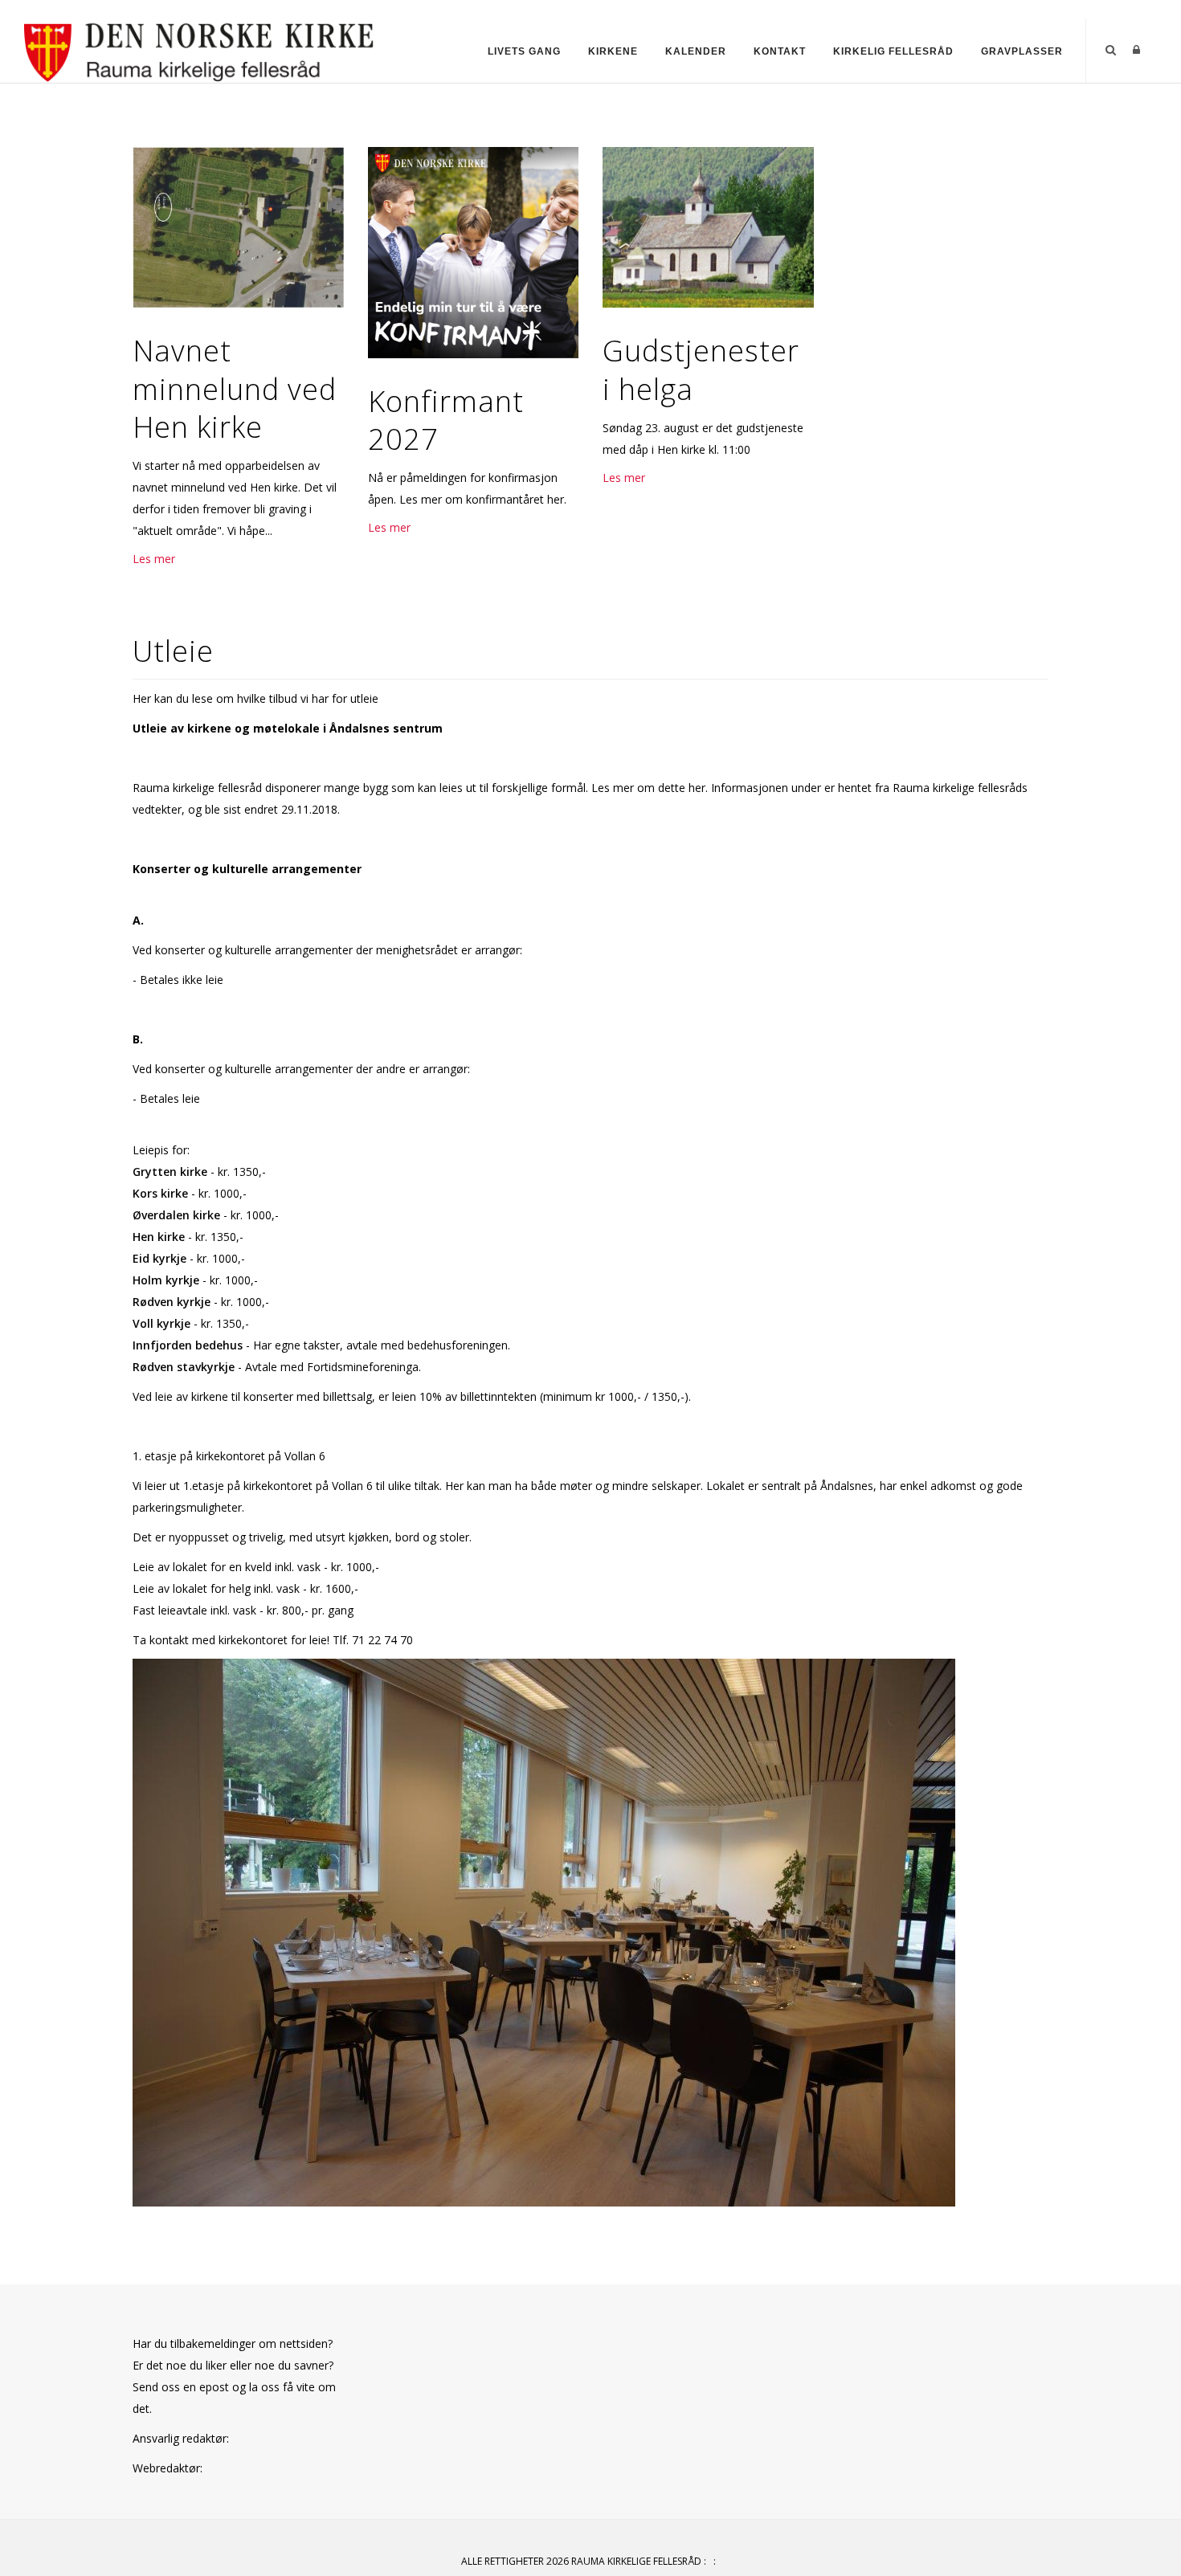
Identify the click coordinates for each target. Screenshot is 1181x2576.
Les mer (154, 559)
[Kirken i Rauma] (200, 49)
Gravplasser (1022, 51)
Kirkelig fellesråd (893, 51)
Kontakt (780, 51)
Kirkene (613, 51)
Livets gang (524, 51)
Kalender (696, 51)
